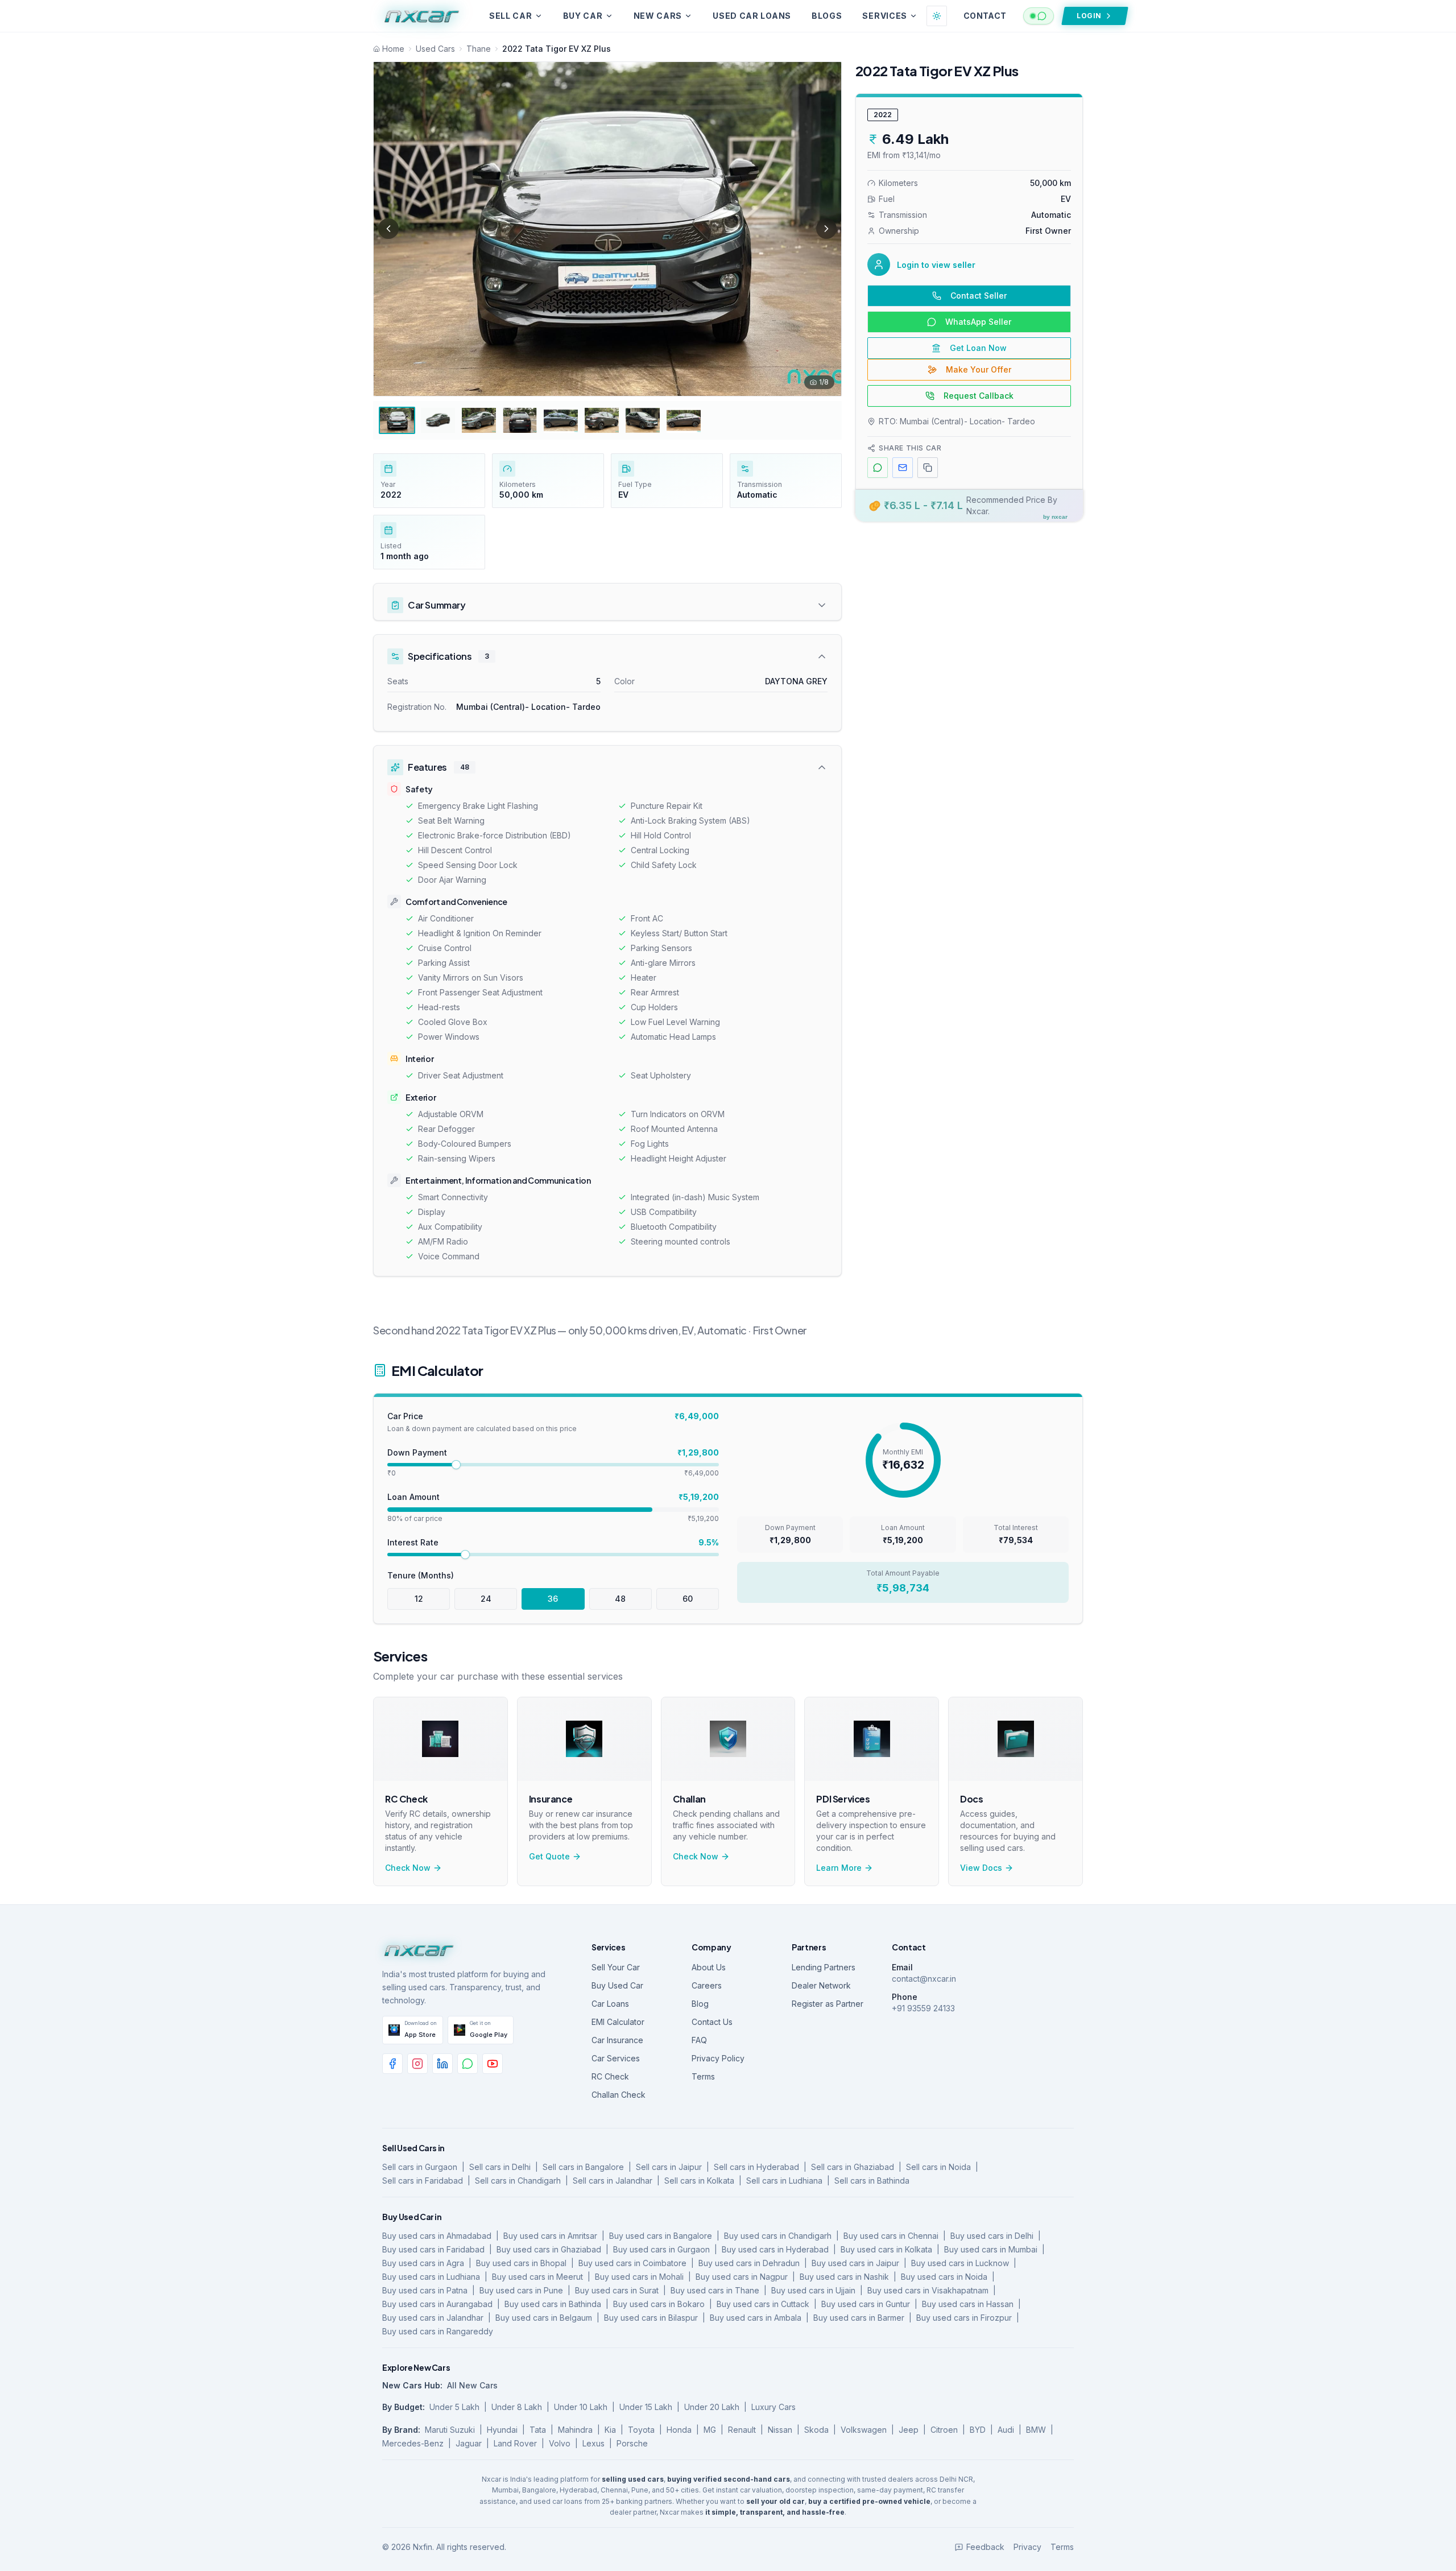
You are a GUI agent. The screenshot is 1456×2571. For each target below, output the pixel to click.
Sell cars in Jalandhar (613, 2181)
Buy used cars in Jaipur (855, 2263)
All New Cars (472, 2385)
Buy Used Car (617, 1985)
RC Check (610, 2076)
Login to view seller (936, 265)
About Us (709, 1967)
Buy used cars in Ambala (756, 2318)
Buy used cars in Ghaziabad (549, 2249)
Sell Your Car (616, 1967)
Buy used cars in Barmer (859, 2318)
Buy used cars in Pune (521, 2290)
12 (419, 1599)
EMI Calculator (618, 2022)
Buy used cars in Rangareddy (438, 2331)
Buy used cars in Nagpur (742, 2277)
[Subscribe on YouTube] (493, 2064)
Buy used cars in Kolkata (886, 2249)
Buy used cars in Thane (715, 2290)
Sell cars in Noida (938, 2167)
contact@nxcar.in (924, 1979)
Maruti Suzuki (450, 2430)
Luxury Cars (773, 2407)
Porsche (632, 2443)
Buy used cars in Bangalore (661, 2236)
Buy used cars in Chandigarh (778, 2236)
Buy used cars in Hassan (968, 2304)
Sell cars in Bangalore (583, 2167)
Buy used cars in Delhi (992, 2236)
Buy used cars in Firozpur (964, 2318)
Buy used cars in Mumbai (991, 2249)
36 (553, 1599)
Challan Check (619, 2095)
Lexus (593, 2443)
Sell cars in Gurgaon (420, 2167)
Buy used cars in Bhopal (521, 2263)
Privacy (1027, 2547)
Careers (707, 1985)
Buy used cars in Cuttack (763, 2304)
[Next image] (826, 229)
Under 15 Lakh (646, 2407)
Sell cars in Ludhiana (784, 2181)
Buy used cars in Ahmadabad (437, 2236)
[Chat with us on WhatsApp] (1039, 16)
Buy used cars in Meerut (537, 2277)
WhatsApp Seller (978, 322)
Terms (703, 2076)
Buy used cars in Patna (425, 2290)
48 (620, 1599)
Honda (679, 2430)
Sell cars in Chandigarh (518, 2181)
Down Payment (417, 1452)
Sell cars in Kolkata (699, 2181)
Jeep (909, 2430)
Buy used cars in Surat (617, 2290)
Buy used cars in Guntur (866, 2304)
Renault (742, 2430)
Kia (610, 2430)
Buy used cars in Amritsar (550, 2236)
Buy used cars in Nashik (844, 2277)
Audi (1006, 2430)
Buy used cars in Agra (423, 2263)
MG (710, 2430)
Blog (700, 2004)
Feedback (985, 2547)
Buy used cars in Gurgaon (661, 2249)
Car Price (405, 1416)
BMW (1036, 2430)
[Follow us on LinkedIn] (442, 2064)
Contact (985, 16)
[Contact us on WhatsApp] (468, 2064)
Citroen (944, 2430)
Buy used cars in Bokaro (659, 2304)
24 (486, 1599)
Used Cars (435, 49)
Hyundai (502, 2430)
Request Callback (979, 396)
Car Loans (610, 2004)
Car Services (616, 2058)
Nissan (780, 2430)
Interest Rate (413, 1542)
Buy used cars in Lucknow (960, 2263)
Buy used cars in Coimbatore (632, 2263)
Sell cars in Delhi (500, 2167)
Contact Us (712, 2022)
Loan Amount (413, 1497)
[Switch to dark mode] (937, 16)
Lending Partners (824, 1967)
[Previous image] (388, 229)
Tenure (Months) (421, 1575)
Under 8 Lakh (517, 2407)
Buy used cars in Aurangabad (437, 2304)
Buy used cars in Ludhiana (431, 2277)
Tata (538, 2430)
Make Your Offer (979, 369)
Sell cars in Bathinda (872, 2181)
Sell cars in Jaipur (669, 2167)
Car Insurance (617, 2040)
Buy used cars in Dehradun (749, 2263)
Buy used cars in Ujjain (813, 2290)
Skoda (816, 2430)
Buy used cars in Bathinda (553, 2304)
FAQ (699, 2040)
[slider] (456, 1465)
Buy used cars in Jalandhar (433, 2318)
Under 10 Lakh (581, 2407)
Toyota (641, 2430)
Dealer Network (821, 1985)
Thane (479, 49)
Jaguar (469, 2443)
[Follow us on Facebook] (392, 2064)
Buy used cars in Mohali (639, 2277)
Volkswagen (864, 2430)
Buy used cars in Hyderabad (775, 2249)
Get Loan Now (978, 348)
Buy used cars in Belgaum (544, 2318)
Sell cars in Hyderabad (756, 2167)
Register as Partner (828, 2004)
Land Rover (515, 2443)
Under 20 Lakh (712, 2407)
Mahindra (575, 2430)
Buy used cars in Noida (944, 2277)
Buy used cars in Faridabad (433, 2249)
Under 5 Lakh (454, 2407)
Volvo (560, 2443)
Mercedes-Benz (413, 2443)
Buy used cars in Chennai (891, 2236)
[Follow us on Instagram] (417, 2064)
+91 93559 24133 (923, 2008)
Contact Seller (979, 295)
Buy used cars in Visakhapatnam (928, 2290)
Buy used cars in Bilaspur (651, 2318)
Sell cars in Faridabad (423, 2181)
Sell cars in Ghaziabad (853, 2167)
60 (688, 1599)
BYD (978, 2430)
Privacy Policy (718, 2058)
